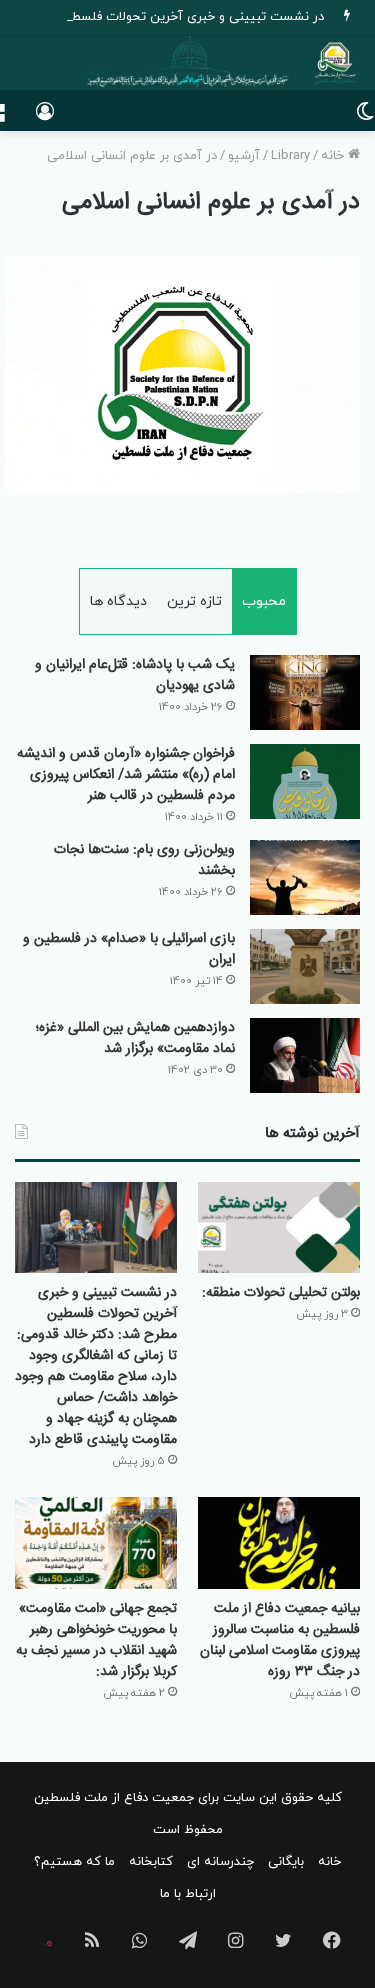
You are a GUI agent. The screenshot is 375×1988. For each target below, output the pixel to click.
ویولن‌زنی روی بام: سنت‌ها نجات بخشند (144, 860)
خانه (334, 156)
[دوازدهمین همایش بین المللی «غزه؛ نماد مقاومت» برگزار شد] (305, 1055)
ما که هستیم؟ (74, 1862)
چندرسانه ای (220, 1862)
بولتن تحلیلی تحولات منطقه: (281, 1293)
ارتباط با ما (188, 1894)
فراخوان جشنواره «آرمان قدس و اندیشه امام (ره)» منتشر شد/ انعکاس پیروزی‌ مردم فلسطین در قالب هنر (126, 775)
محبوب (264, 601)
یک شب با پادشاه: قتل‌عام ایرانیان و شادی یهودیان (135, 675)
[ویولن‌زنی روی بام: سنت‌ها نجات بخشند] (305, 877)
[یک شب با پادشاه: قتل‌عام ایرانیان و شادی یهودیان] (305, 692)
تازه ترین (194, 601)
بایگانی (286, 1862)
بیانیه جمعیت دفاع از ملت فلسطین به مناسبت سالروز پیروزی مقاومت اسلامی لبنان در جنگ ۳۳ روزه (280, 1640)
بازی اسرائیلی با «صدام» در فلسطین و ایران (129, 949)
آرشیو (244, 156)
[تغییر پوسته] (365, 118)
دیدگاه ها (118, 601)
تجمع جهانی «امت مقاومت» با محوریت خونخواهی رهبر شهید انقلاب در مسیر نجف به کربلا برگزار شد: (96, 1640)
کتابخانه (151, 1862)
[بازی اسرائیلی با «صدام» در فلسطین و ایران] (305, 966)
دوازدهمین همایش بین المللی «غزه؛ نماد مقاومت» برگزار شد (135, 1038)
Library (290, 156)
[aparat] (44, 1944)
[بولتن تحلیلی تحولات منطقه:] (279, 1227)
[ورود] (45, 118)
